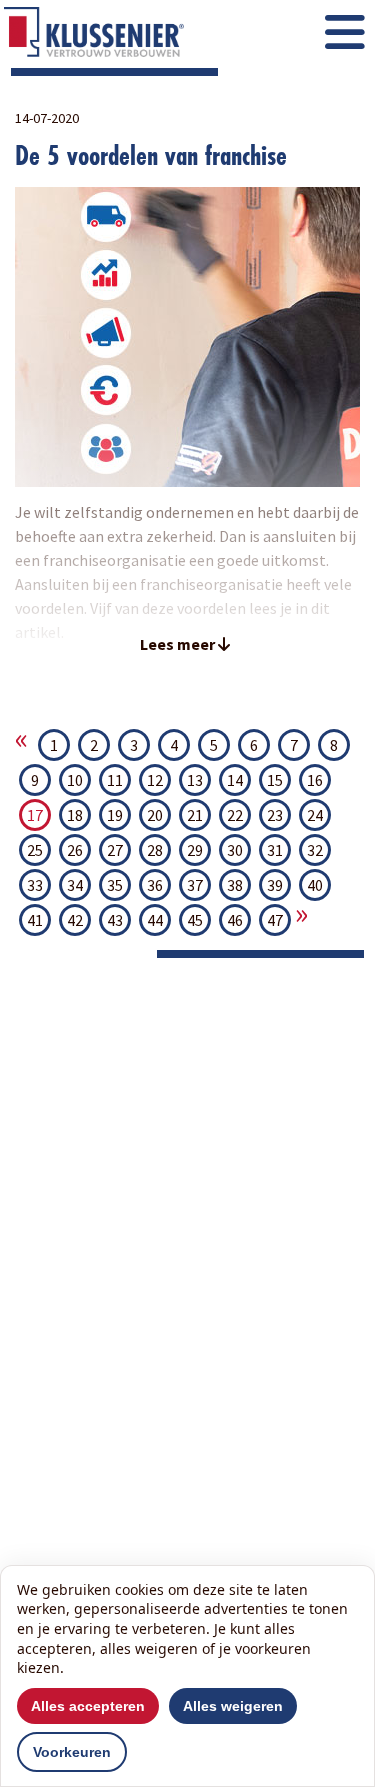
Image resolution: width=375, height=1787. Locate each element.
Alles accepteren (88, 1706)
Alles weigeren (233, 1706)
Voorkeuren (72, 1752)
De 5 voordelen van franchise (151, 155)
